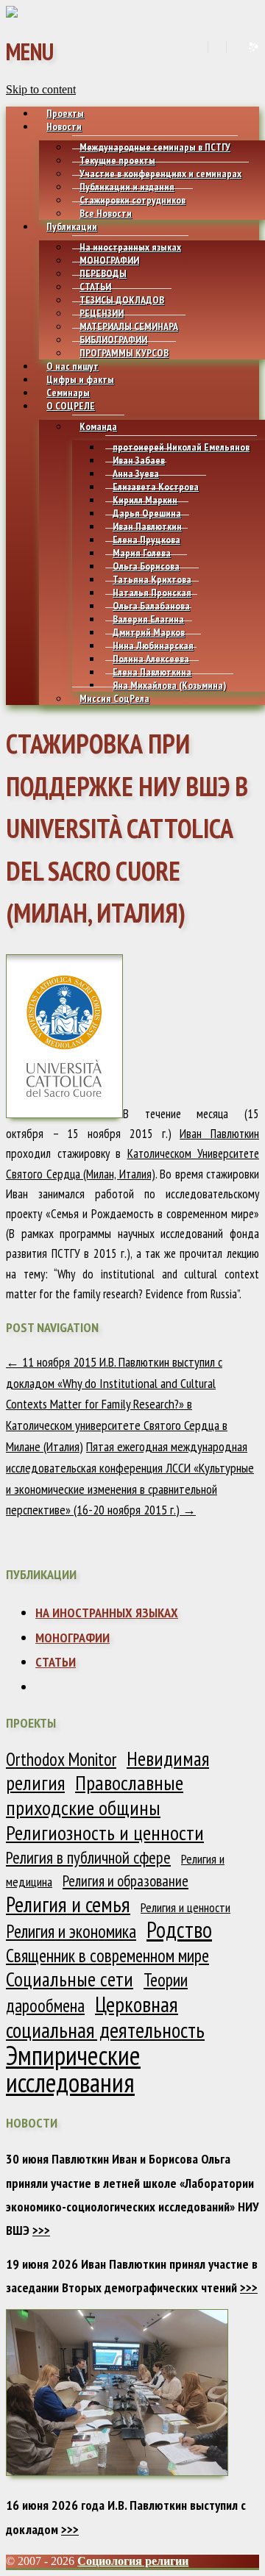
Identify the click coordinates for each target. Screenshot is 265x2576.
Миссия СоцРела (114, 698)
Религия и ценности (185, 1907)
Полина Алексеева (151, 659)
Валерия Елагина (148, 619)
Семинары (68, 393)
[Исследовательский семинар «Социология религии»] (12, 14)
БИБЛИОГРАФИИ (113, 340)
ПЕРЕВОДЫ (103, 273)
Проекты (65, 113)
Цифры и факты (80, 379)
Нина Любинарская (153, 645)
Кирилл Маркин (145, 500)
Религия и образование (126, 1881)
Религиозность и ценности (105, 1833)
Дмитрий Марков (149, 632)
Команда (98, 426)
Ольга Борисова (146, 566)
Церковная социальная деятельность (105, 2017)
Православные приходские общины (95, 1795)
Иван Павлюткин (147, 526)
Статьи (56, 1662)
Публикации (72, 226)
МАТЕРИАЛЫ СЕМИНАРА (129, 326)
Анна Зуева (136, 473)
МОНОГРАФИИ (109, 260)
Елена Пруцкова (146, 540)
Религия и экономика (71, 1931)
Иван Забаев (139, 460)
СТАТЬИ (95, 287)
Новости (64, 126)
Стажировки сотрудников (132, 200)
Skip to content (41, 89)
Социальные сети (70, 1979)
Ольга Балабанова (151, 606)
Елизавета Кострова (156, 487)
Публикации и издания (127, 187)
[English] (216, 47)
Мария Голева (142, 553)
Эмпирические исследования (73, 2069)
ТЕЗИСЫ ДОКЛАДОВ (122, 300)
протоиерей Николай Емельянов (181, 447)
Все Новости (106, 213)
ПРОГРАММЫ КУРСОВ (124, 353)
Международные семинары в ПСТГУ (155, 147)
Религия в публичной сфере (88, 1857)
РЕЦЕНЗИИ (102, 313)
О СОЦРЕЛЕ (71, 406)
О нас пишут (73, 366)
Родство (179, 1929)
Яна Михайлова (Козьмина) (169, 685)
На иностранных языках (130, 247)
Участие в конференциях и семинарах (160, 173)
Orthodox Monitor (61, 1759)
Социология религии (133, 2561)
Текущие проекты (117, 160)
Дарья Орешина (147, 513)
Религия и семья (68, 1904)
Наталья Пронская (152, 593)
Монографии (73, 1638)
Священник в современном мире (107, 1956)
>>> (41, 2230)
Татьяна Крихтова (152, 579)
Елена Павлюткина (152, 672)
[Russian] (234, 47)
